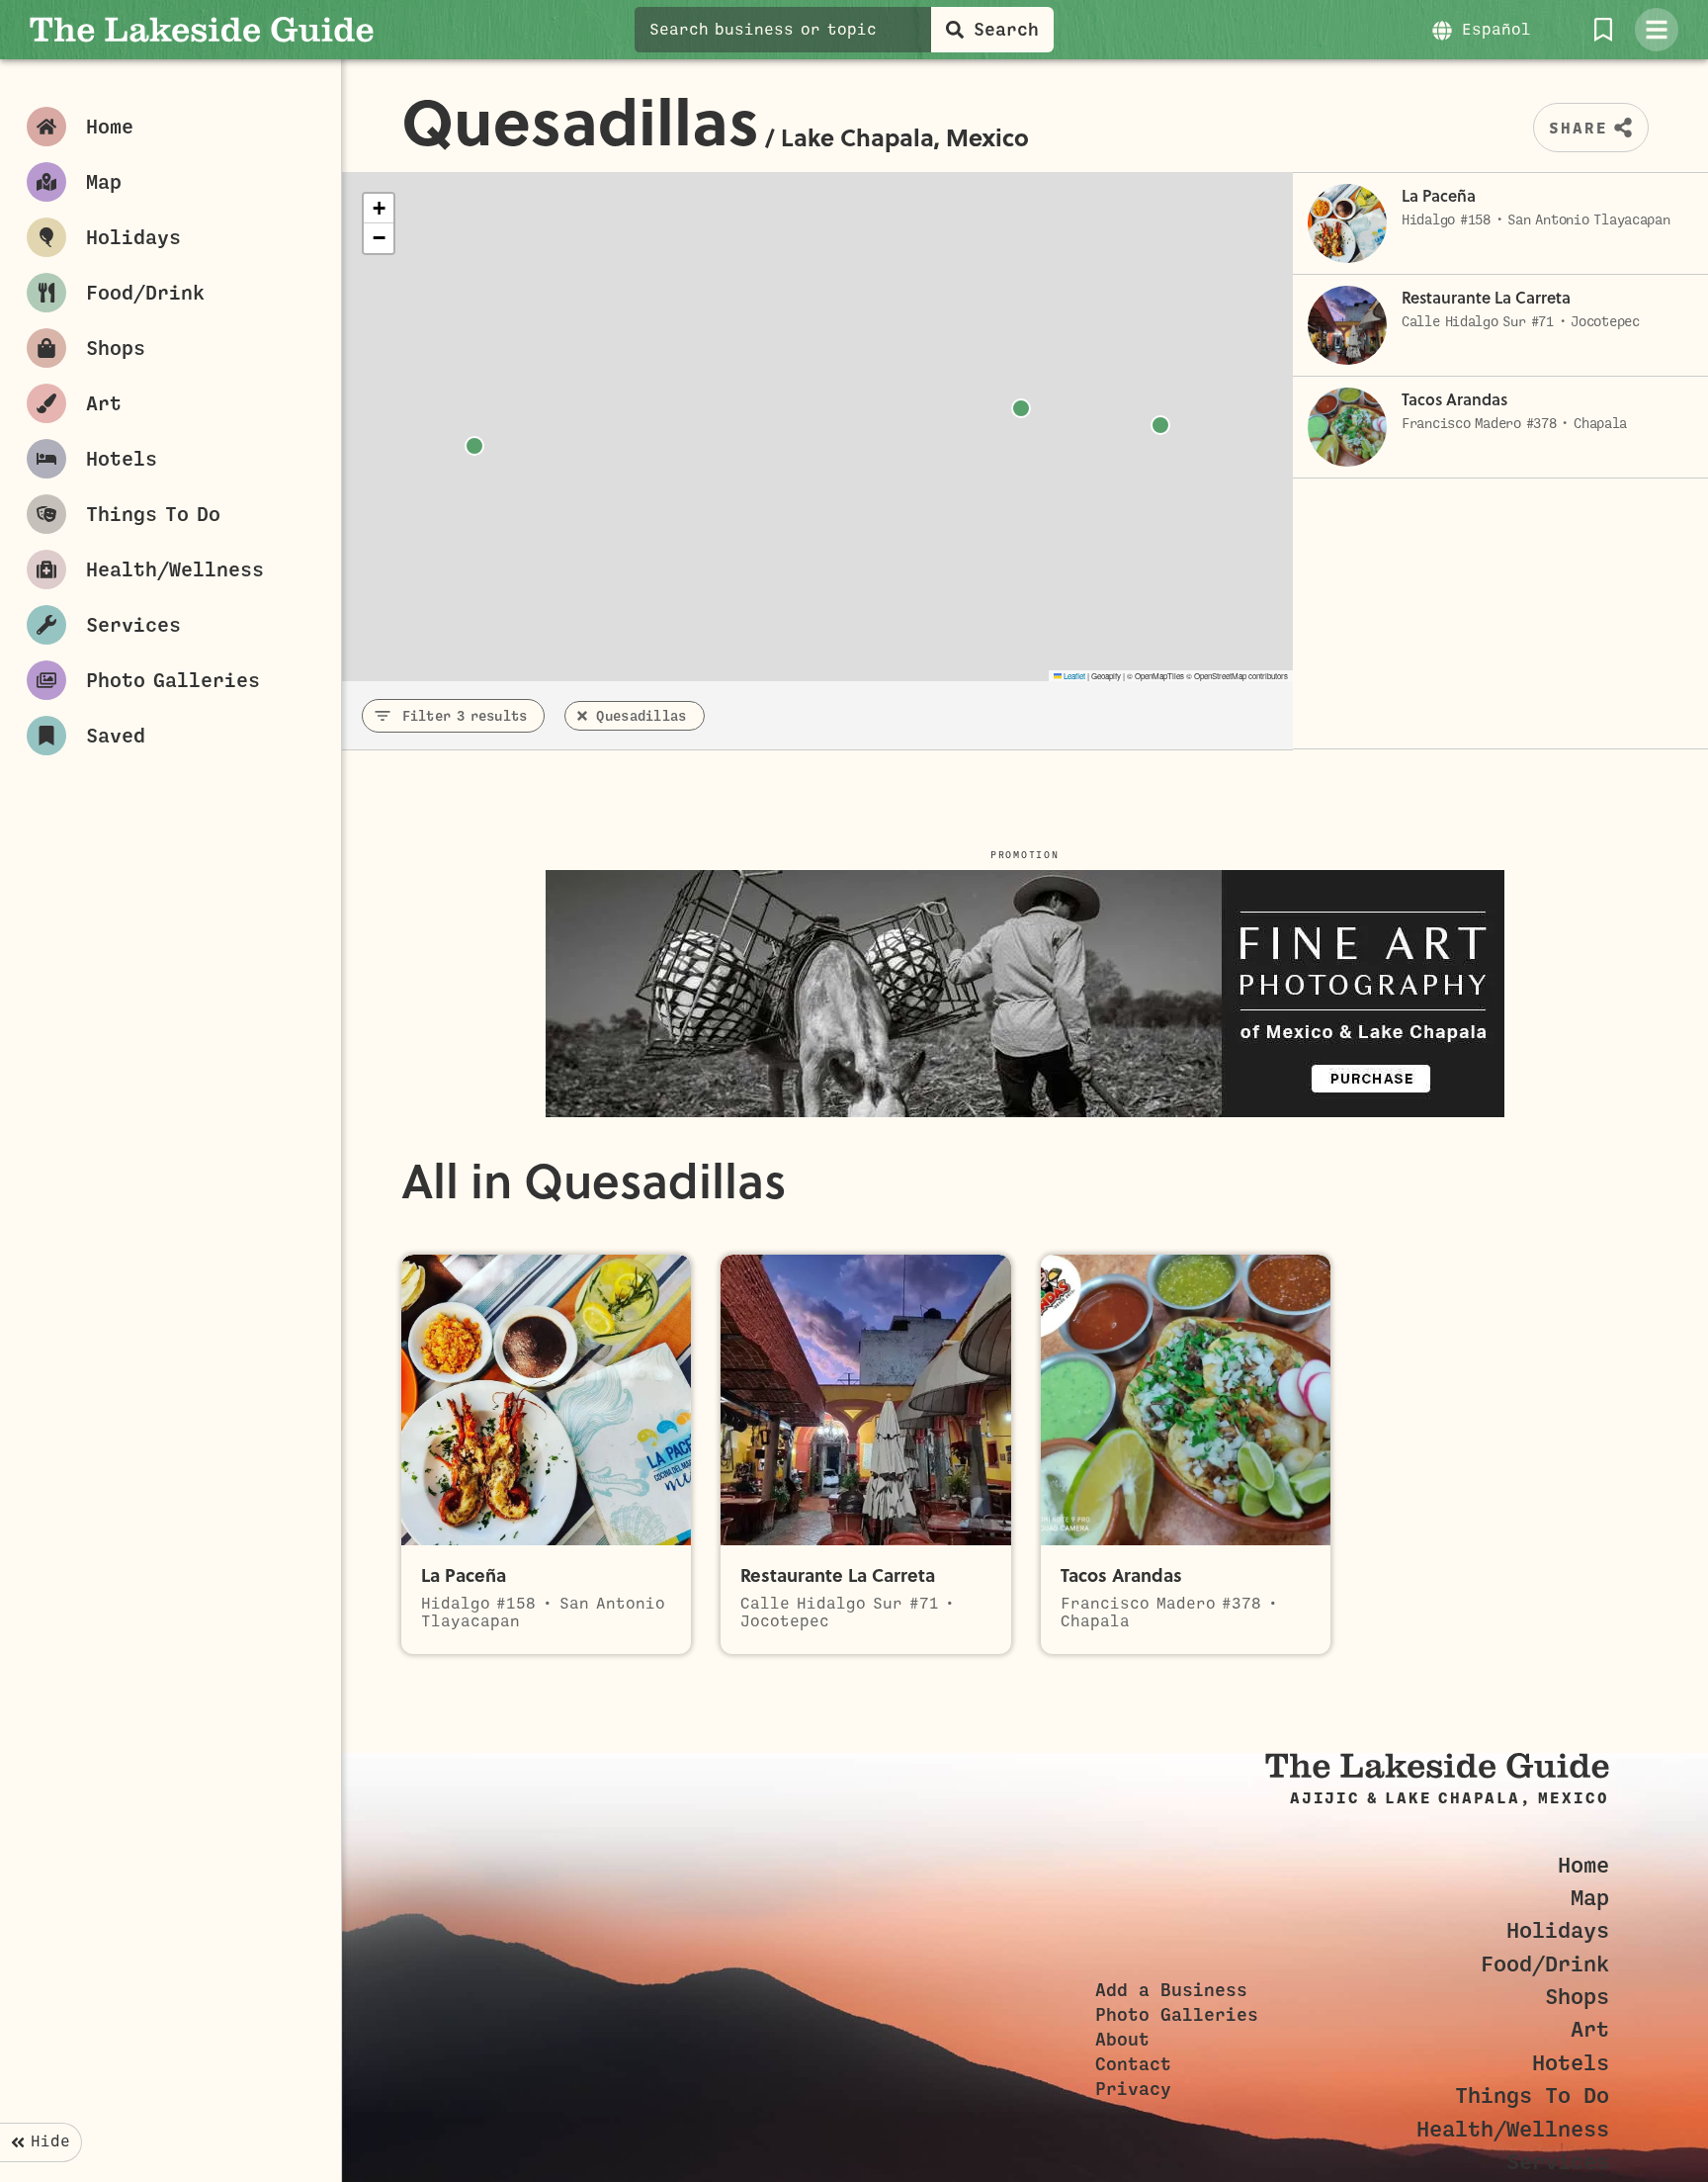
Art (1590, 2029)
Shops (1577, 1997)
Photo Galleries (1177, 2015)
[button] (379, 209)
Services (1558, 2162)
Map (1590, 1898)
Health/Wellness (1513, 2129)
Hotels (1571, 2063)
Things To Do (1532, 2095)
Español (1496, 30)
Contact (1133, 2064)
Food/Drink (1545, 1964)
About (1122, 2040)
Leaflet (1073, 676)
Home (1583, 1865)
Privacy (1133, 2089)
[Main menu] (1657, 30)
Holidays (1558, 1930)
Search (1006, 30)
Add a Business (1171, 1990)
